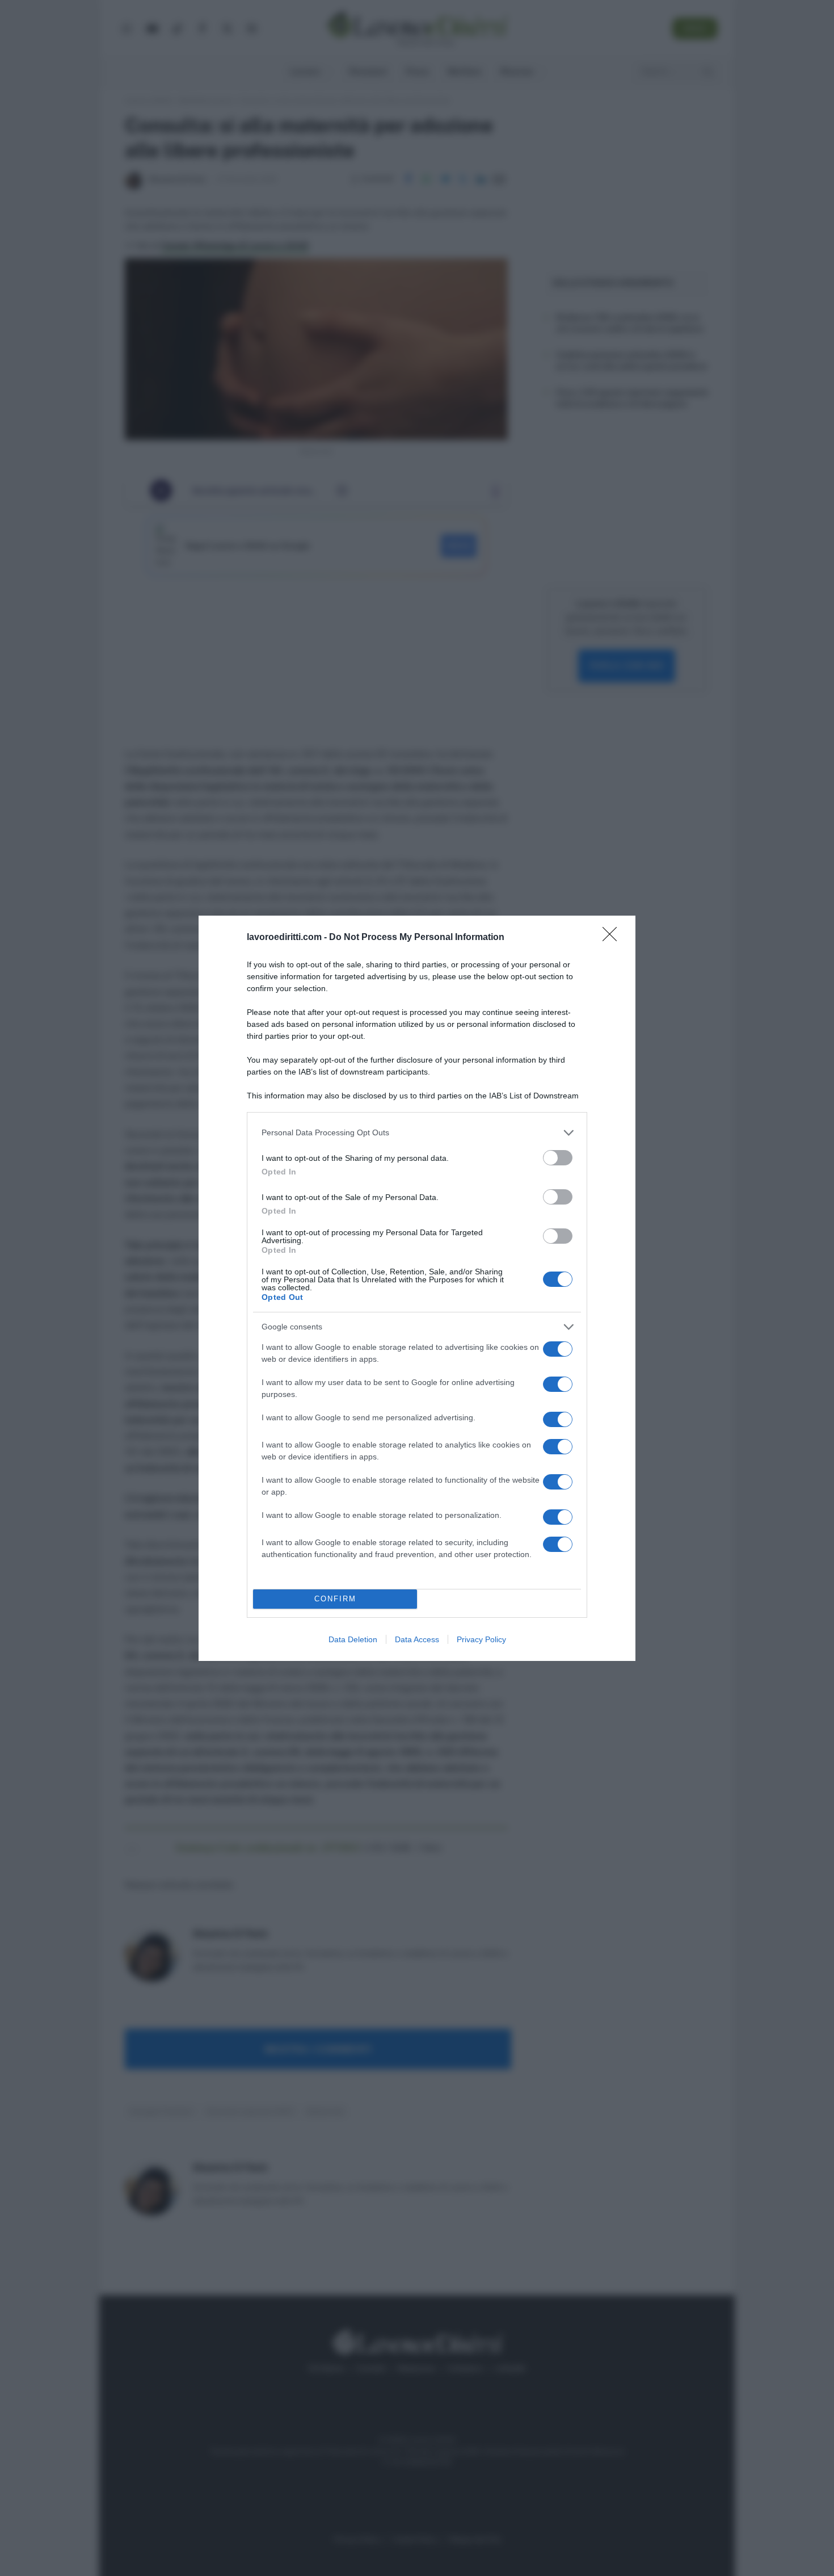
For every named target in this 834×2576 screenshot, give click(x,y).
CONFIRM (335, 1599)
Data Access (417, 1639)
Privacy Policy (481, 1639)
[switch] (558, 1158)
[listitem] (417, 1133)
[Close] (613, 938)
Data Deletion (353, 1639)
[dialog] (417, 1288)
